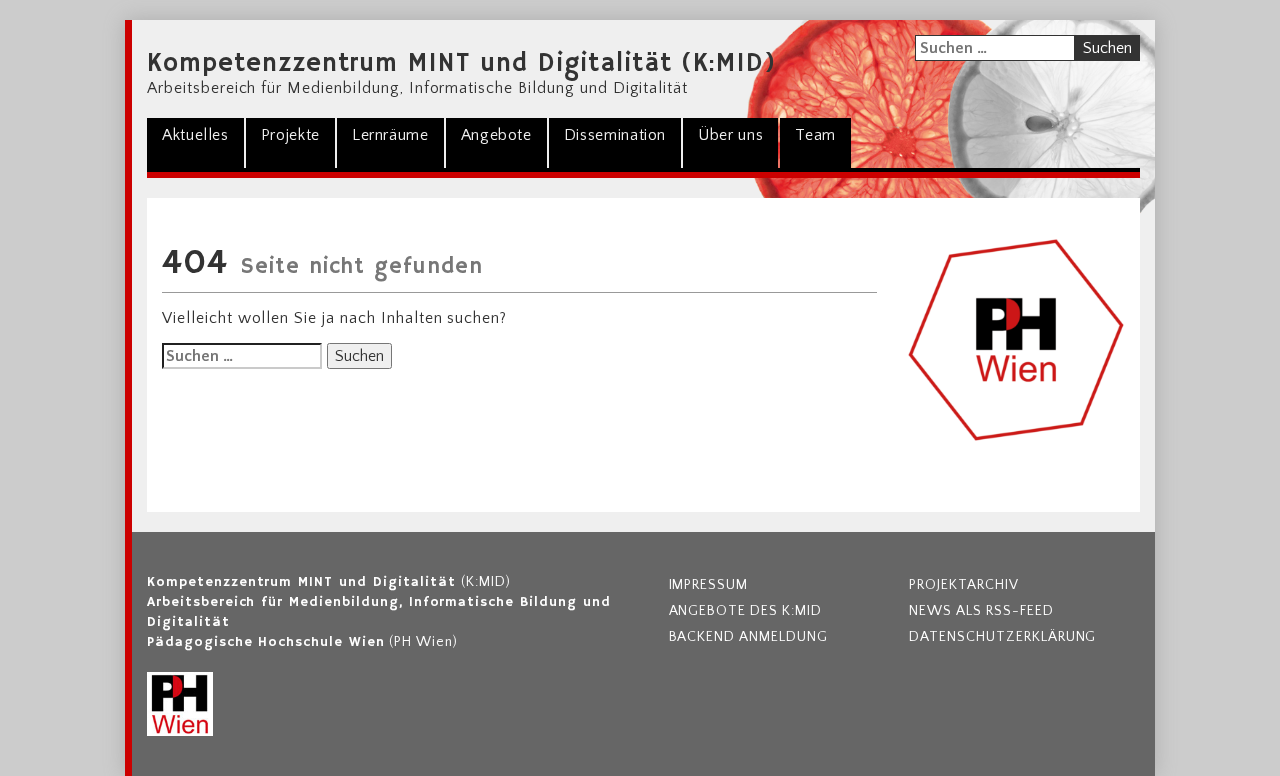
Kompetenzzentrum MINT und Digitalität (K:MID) (462, 64)
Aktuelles (195, 135)
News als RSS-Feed (981, 611)
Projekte (290, 135)
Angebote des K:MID (745, 611)
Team (815, 135)
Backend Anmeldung (748, 637)
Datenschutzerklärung (1002, 637)
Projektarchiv (963, 585)
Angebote (496, 135)
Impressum (709, 585)
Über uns (730, 135)
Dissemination (615, 135)
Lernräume (390, 135)
